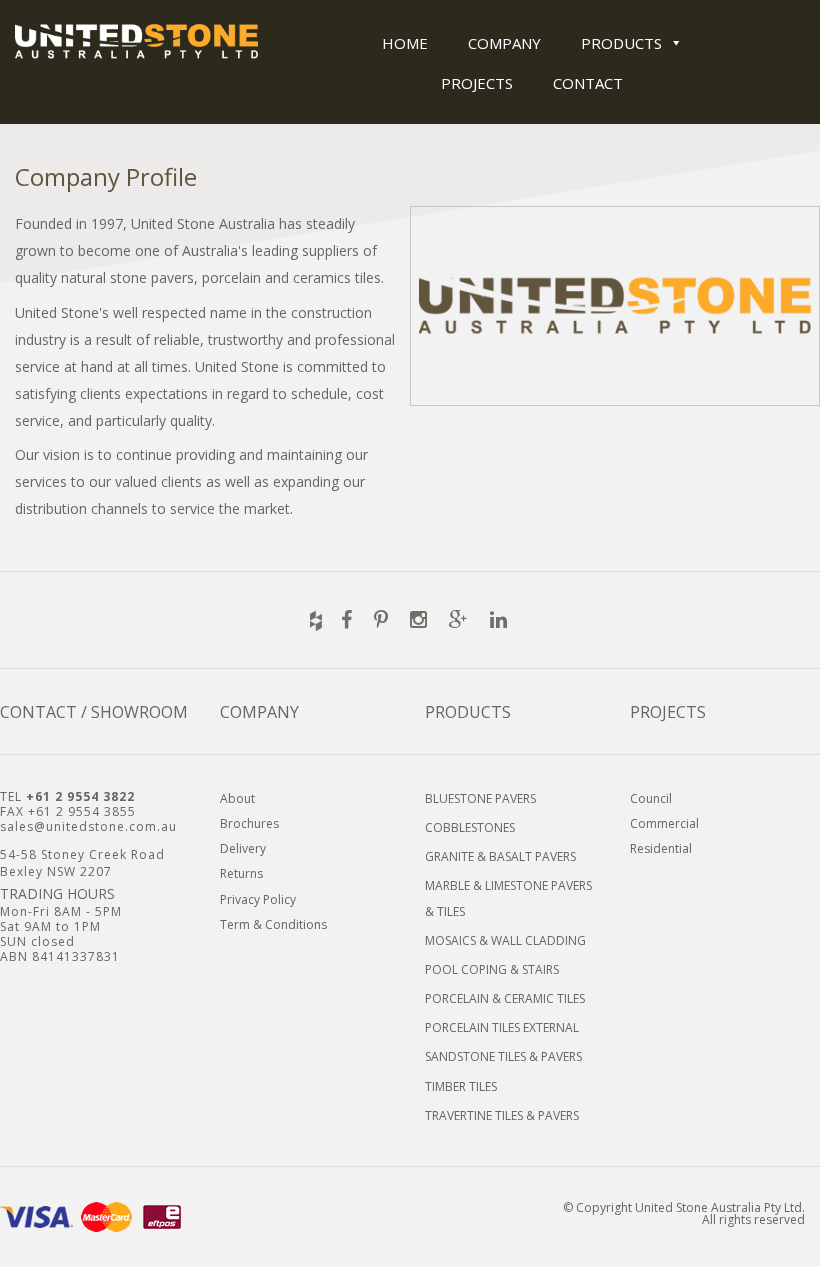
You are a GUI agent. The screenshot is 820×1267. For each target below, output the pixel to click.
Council (651, 798)
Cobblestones (470, 827)
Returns (241, 873)
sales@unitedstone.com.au (88, 826)
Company (504, 43)
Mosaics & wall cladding (505, 940)
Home (405, 43)
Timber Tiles (461, 1086)
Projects (477, 83)
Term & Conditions (273, 924)
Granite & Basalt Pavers (500, 856)
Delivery (243, 848)
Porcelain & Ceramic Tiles (505, 998)
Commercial (664, 823)
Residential (661, 848)
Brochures (249, 823)
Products (621, 43)
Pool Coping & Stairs (492, 969)
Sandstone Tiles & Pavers (503, 1056)
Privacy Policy (258, 899)
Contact (588, 83)
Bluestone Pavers (480, 798)
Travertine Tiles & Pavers (502, 1115)
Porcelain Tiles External (502, 1027)
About (237, 798)
